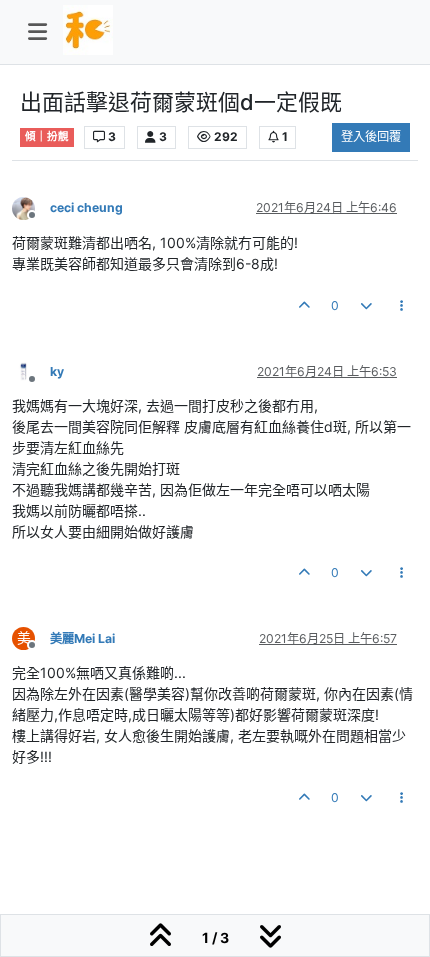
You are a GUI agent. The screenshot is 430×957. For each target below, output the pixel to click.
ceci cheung (86, 207)
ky (57, 371)
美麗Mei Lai (82, 638)
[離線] (31, 207)
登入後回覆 (371, 136)
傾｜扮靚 (47, 136)
